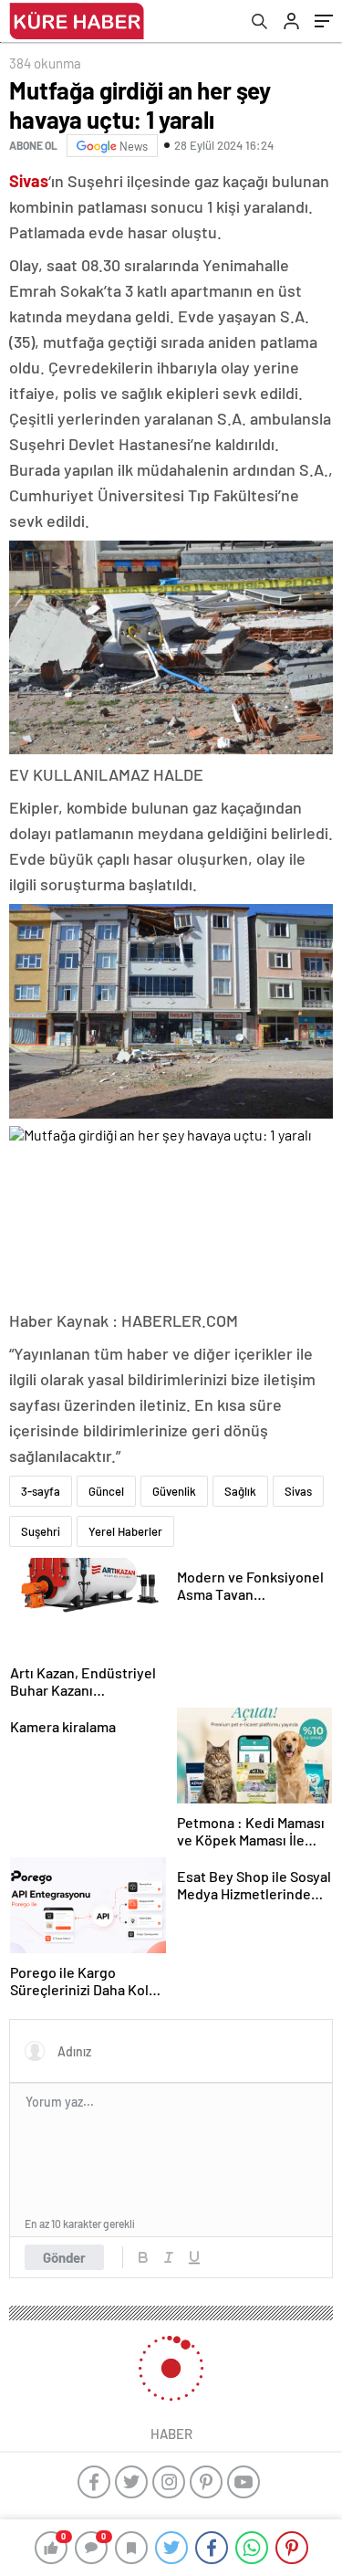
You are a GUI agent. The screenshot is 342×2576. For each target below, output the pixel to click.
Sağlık (240, 1491)
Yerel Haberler (125, 1531)
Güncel (106, 1491)
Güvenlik (174, 1491)
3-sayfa (41, 1491)
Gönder (64, 2257)
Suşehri (41, 1531)
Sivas (298, 1491)
